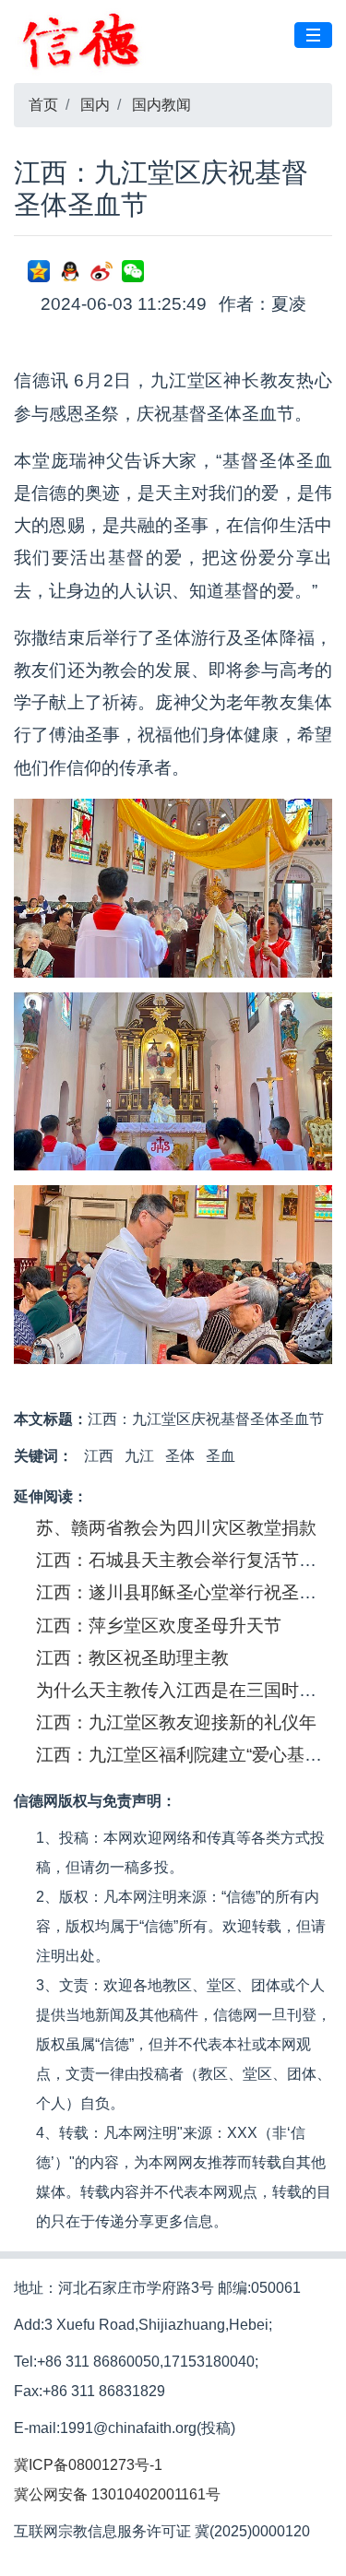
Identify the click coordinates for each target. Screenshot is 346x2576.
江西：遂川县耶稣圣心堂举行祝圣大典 (185, 1592)
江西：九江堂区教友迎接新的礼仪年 (176, 1722)
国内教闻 (161, 105)
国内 (95, 105)
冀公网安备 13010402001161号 (117, 2494)
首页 (43, 105)
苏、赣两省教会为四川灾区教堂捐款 (176, 1528)
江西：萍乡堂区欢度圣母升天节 (159, 1626)
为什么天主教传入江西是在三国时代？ (185, 1690)
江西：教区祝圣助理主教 (132, 1658)
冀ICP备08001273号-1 (88, 2465)
